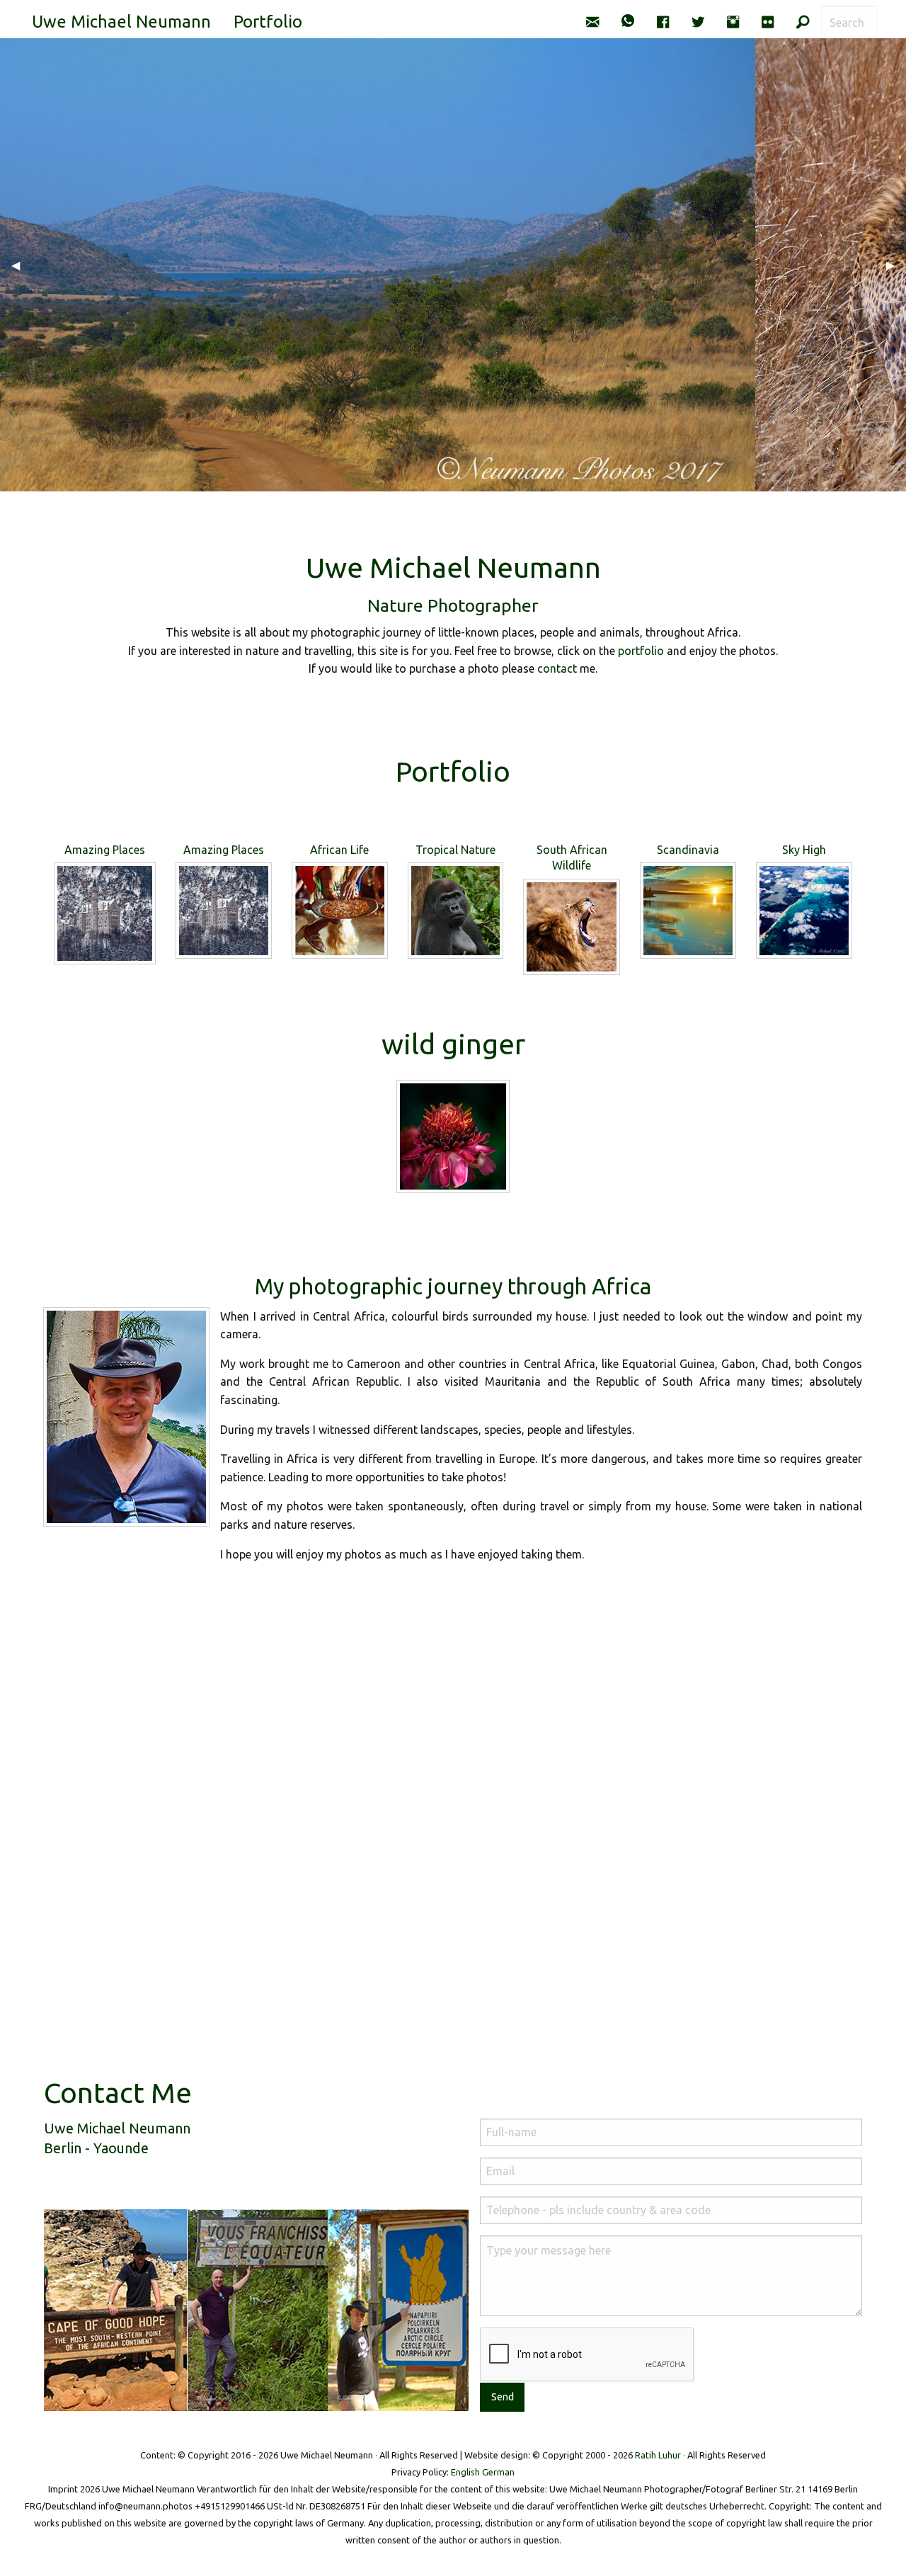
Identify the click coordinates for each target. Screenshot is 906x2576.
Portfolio (268, 22)
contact (557, 668)
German (498, 2472)
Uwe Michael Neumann (121, 22)
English (465, 2472)
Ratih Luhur (658, 2455)
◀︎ (21, 265)
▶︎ (896, 265)
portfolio (641, 651)
